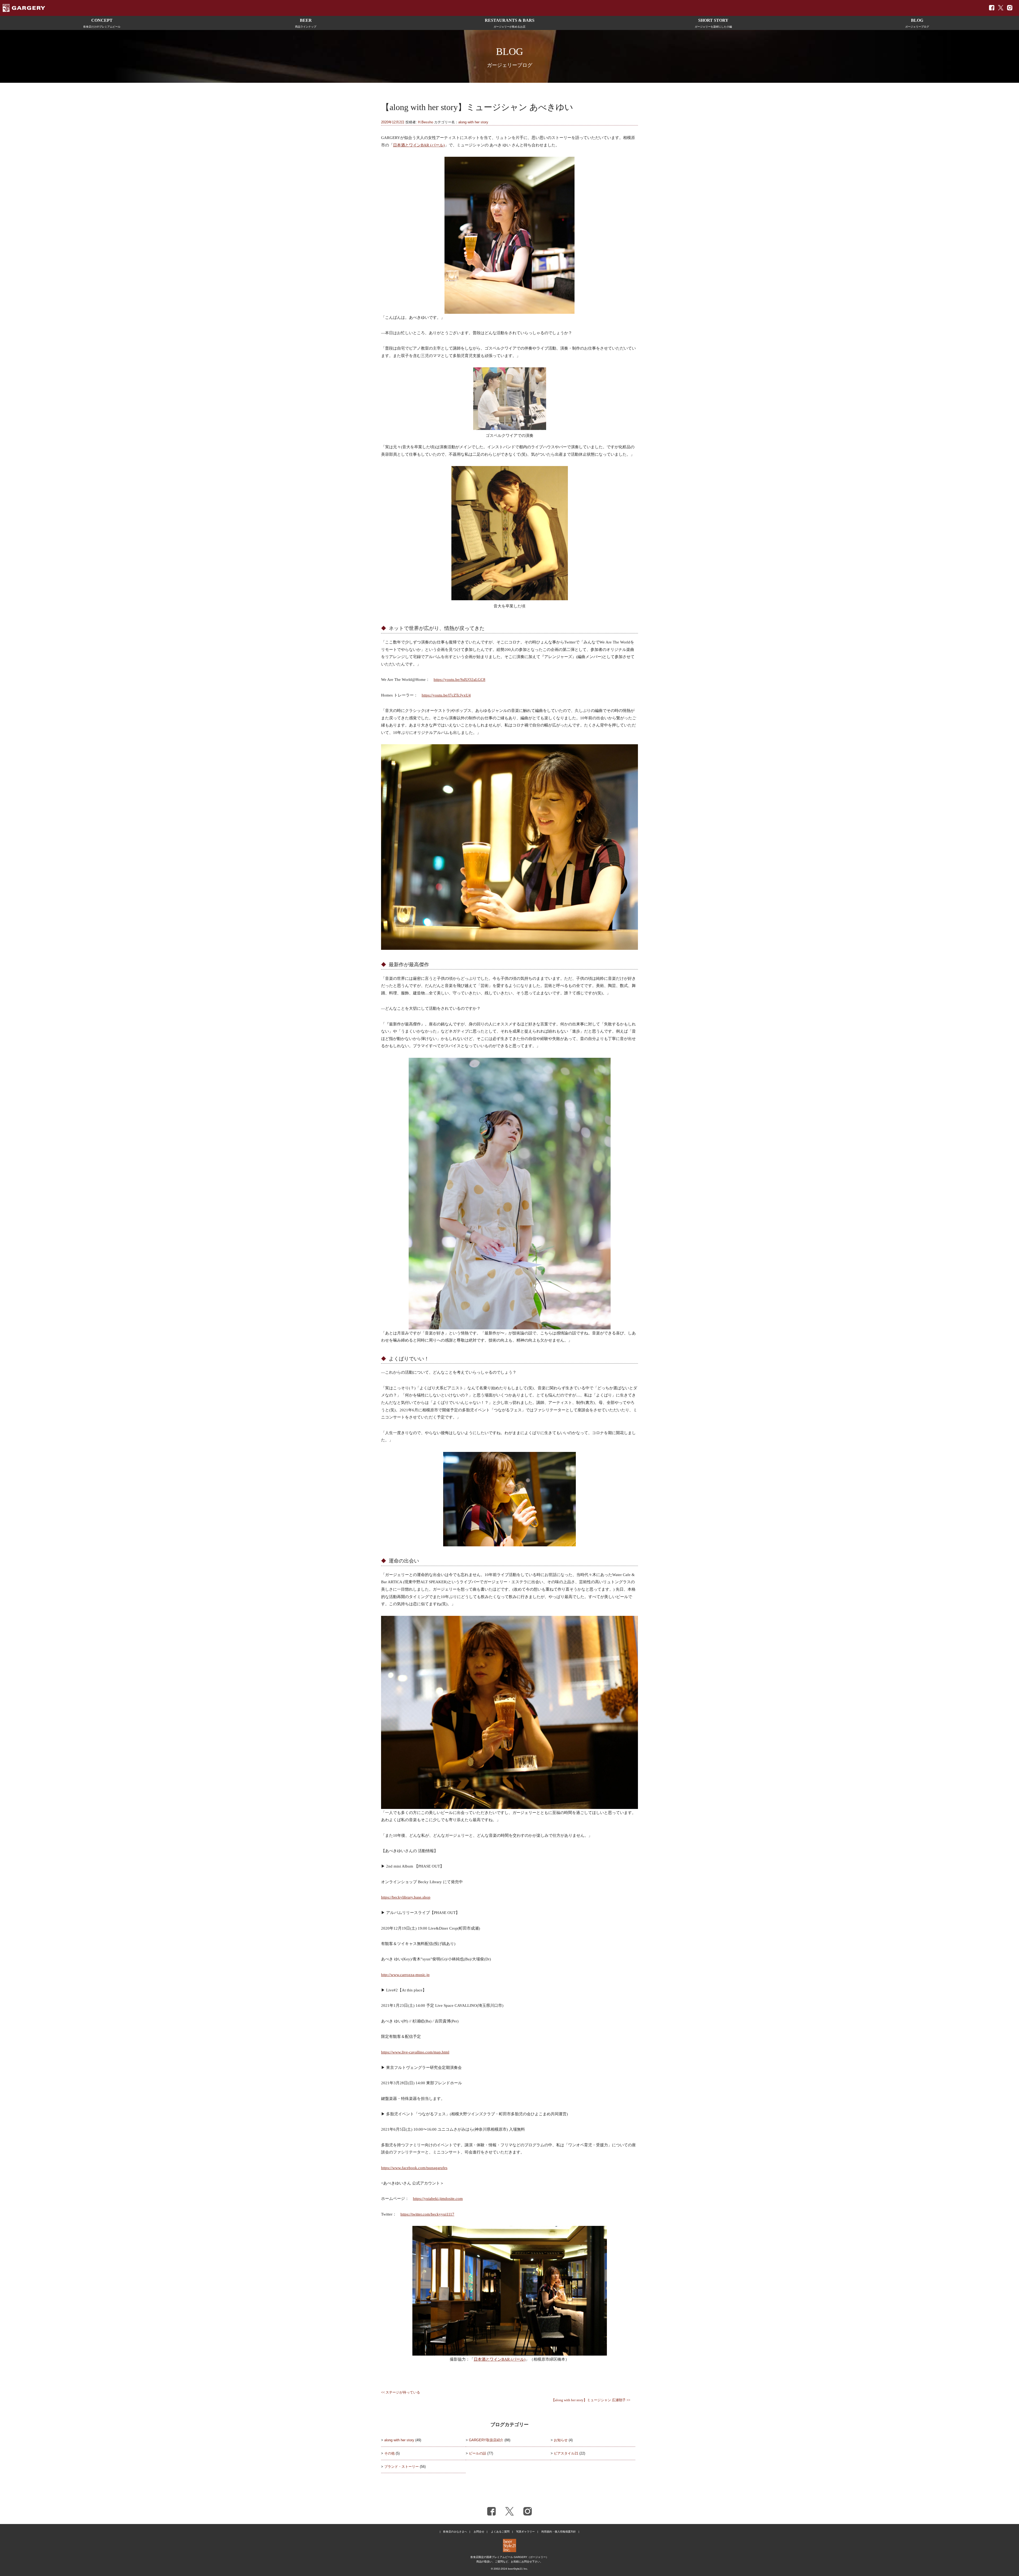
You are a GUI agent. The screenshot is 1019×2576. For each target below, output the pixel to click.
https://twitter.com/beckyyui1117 (427, 2214)
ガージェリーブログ (917, 23)
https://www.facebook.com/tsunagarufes (414, 2168)
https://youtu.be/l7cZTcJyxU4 (446, 695)
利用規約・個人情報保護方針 (559, 2532)
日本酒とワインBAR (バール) (419, 145)
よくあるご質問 (500, 2532)
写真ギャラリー (525, 2532)
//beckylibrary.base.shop (410, 1897)
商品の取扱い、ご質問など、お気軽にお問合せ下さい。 (509, 2562)
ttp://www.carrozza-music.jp (406, 1975)
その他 (389, 2453)
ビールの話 (478, 2453)
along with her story (473, 122)
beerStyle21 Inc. (518, 2569)
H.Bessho (426, 122)
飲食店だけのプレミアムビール (102, 23)
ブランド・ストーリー (401, 2467)
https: (386, 1897)
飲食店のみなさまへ (455, 2532)
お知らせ (561, 2440)
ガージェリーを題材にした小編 (713, 23)
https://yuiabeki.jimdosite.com (438, 2198)
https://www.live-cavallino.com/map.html (415, 2052)
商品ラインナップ (306, 23)
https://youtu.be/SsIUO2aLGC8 (459, 679)
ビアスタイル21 (566, 2453)
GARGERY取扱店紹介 (486, 2440)
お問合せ (479, 2532)
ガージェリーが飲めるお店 (510, 23)
